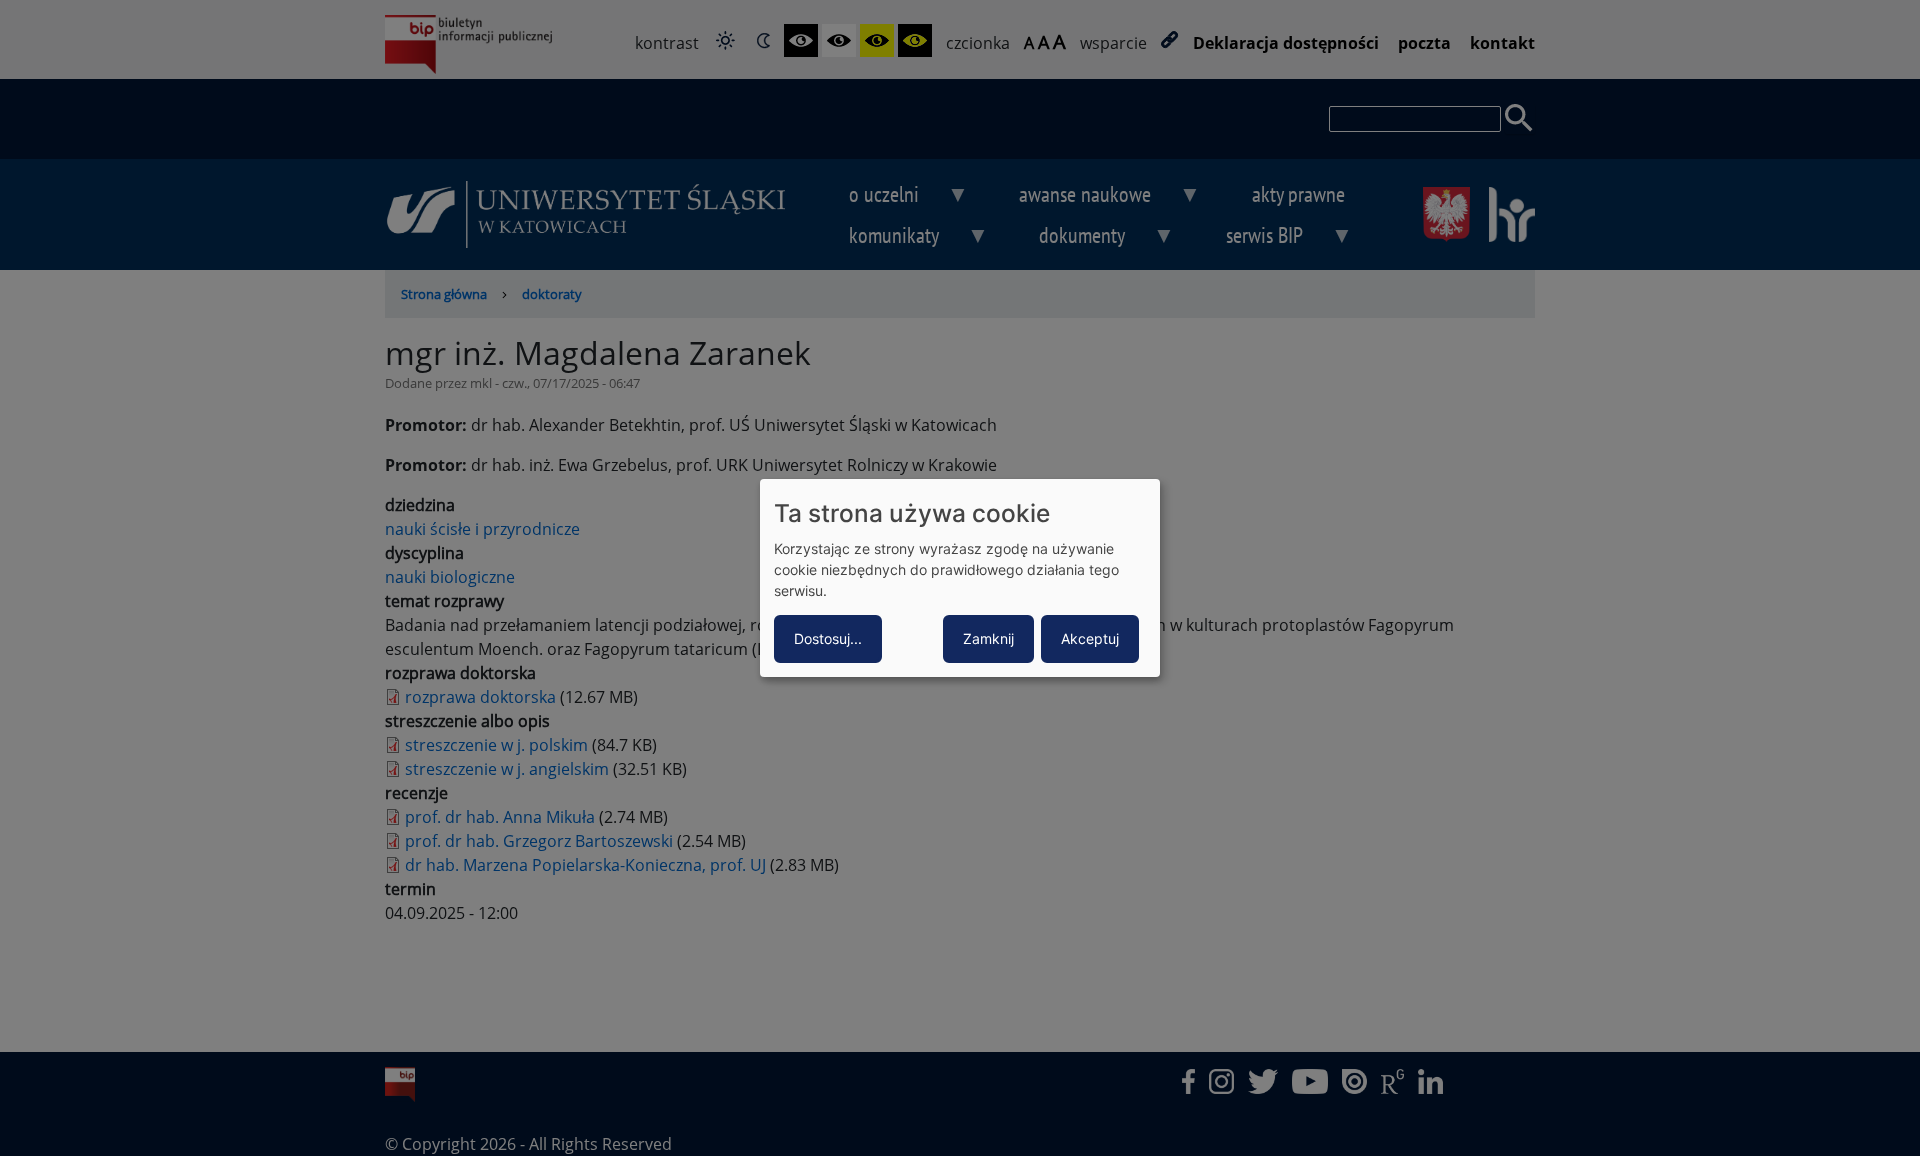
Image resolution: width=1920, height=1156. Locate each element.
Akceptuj (1090, 638)
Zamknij (988, 638)
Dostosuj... (828, 638)
